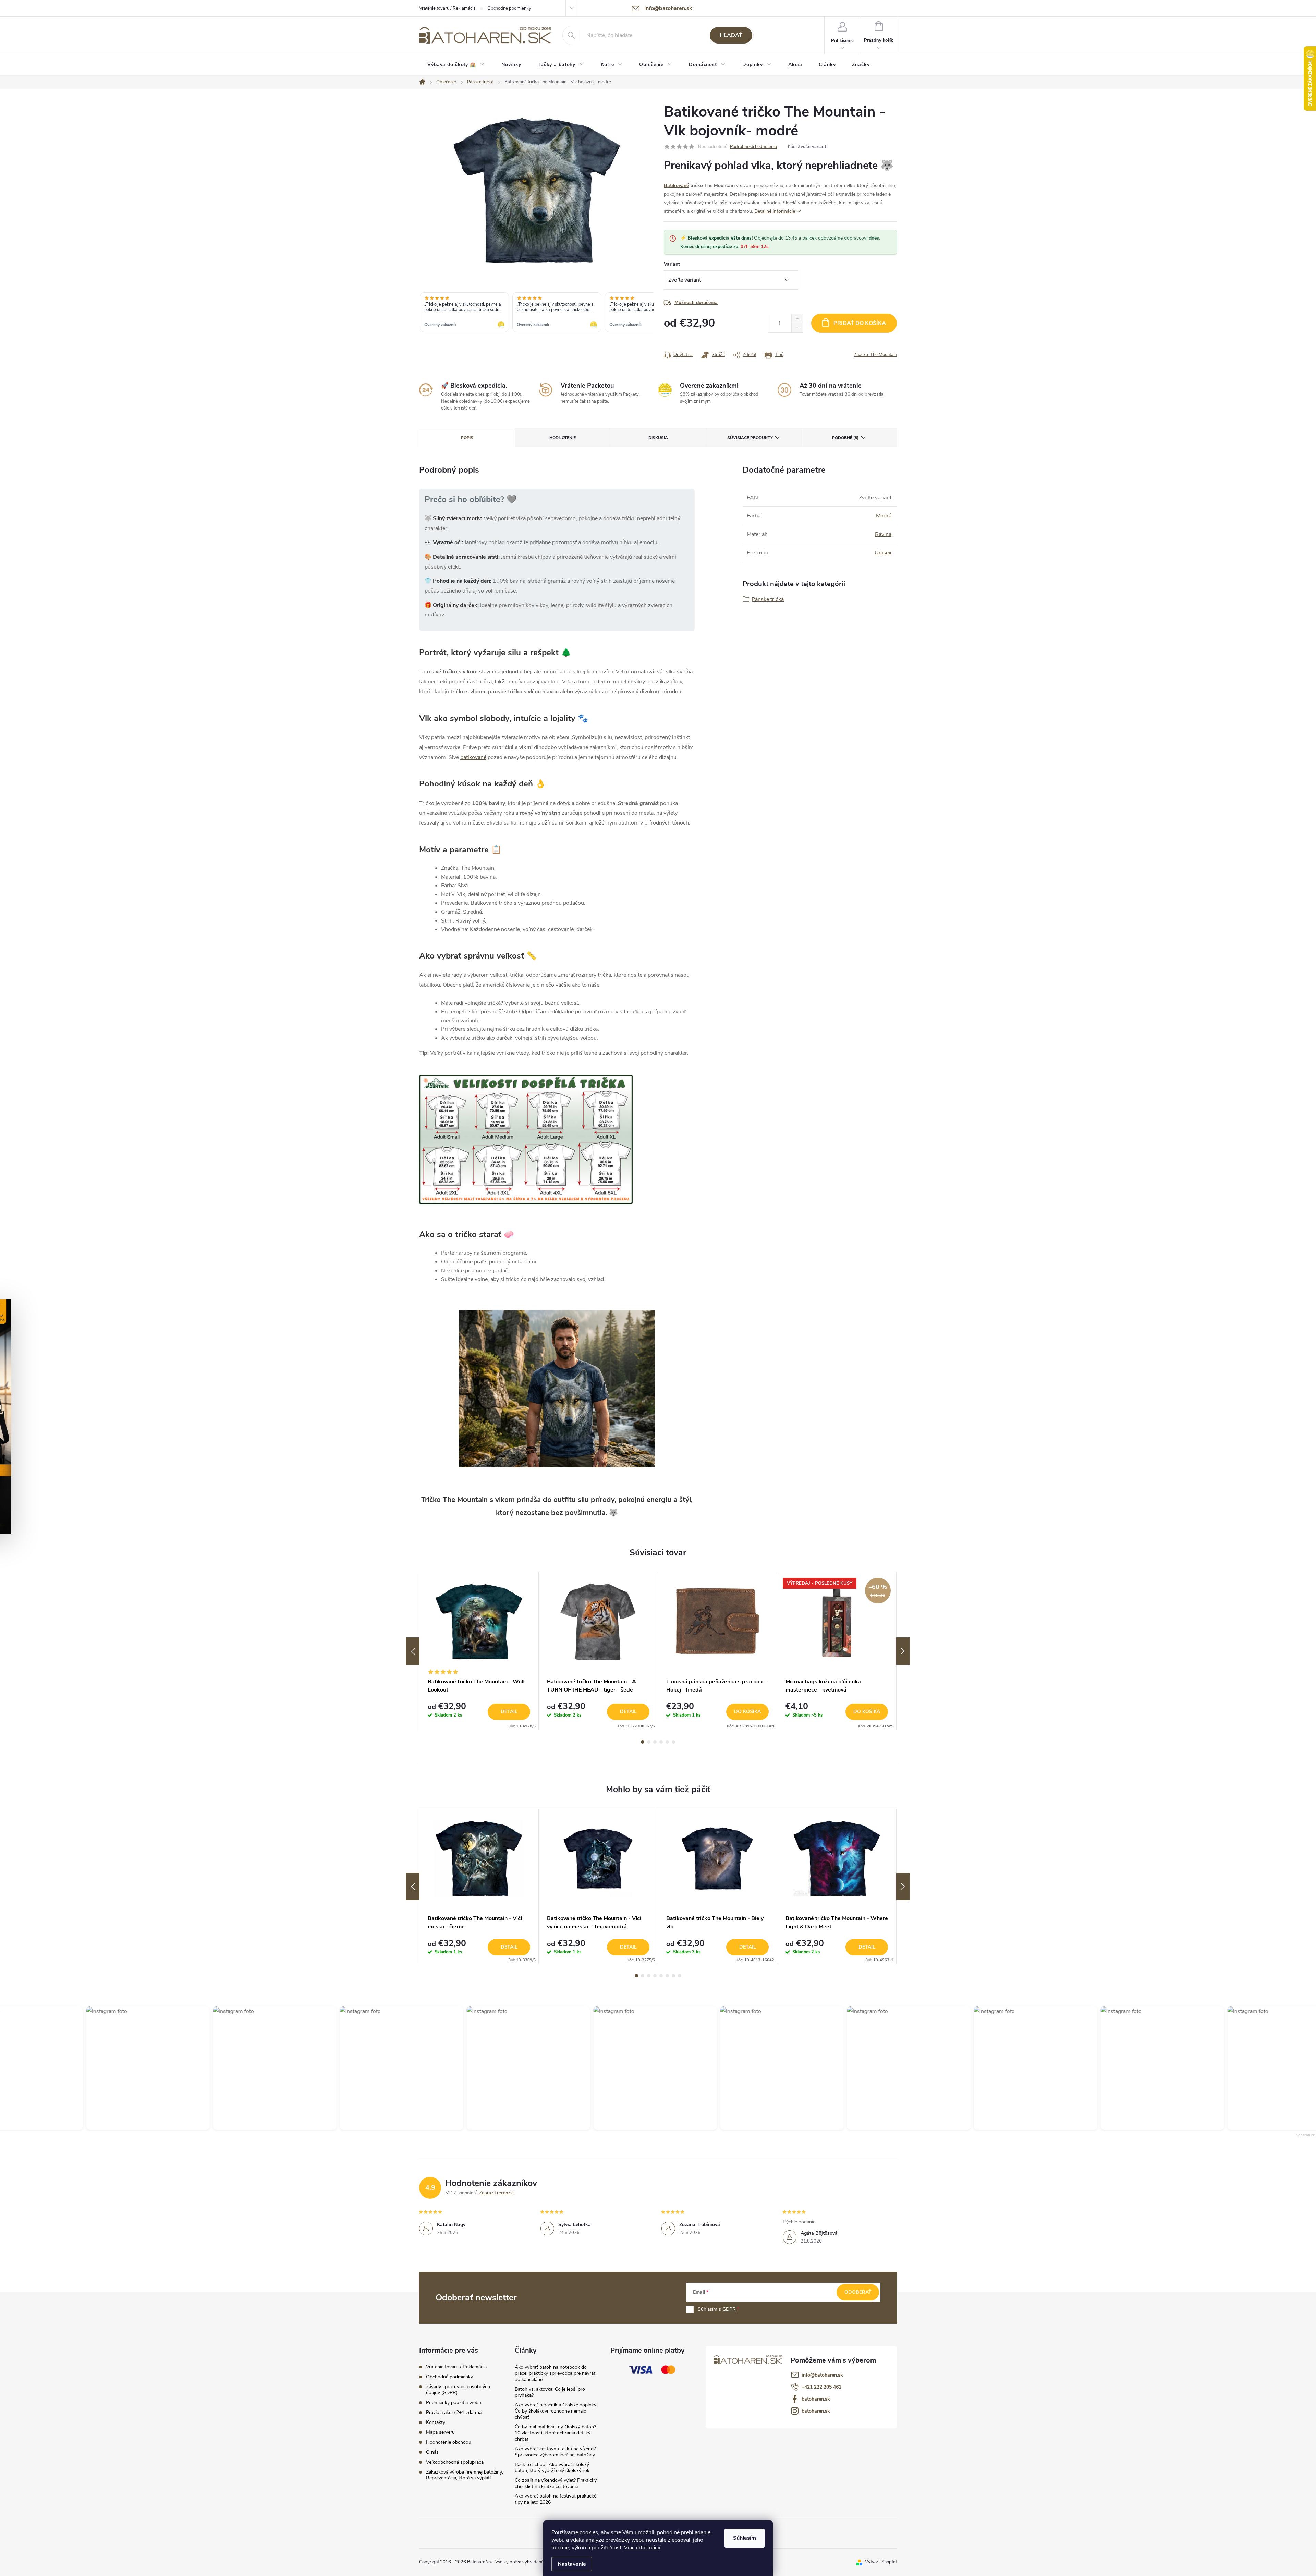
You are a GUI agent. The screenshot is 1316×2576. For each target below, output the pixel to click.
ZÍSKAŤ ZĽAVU (710, 1332)
